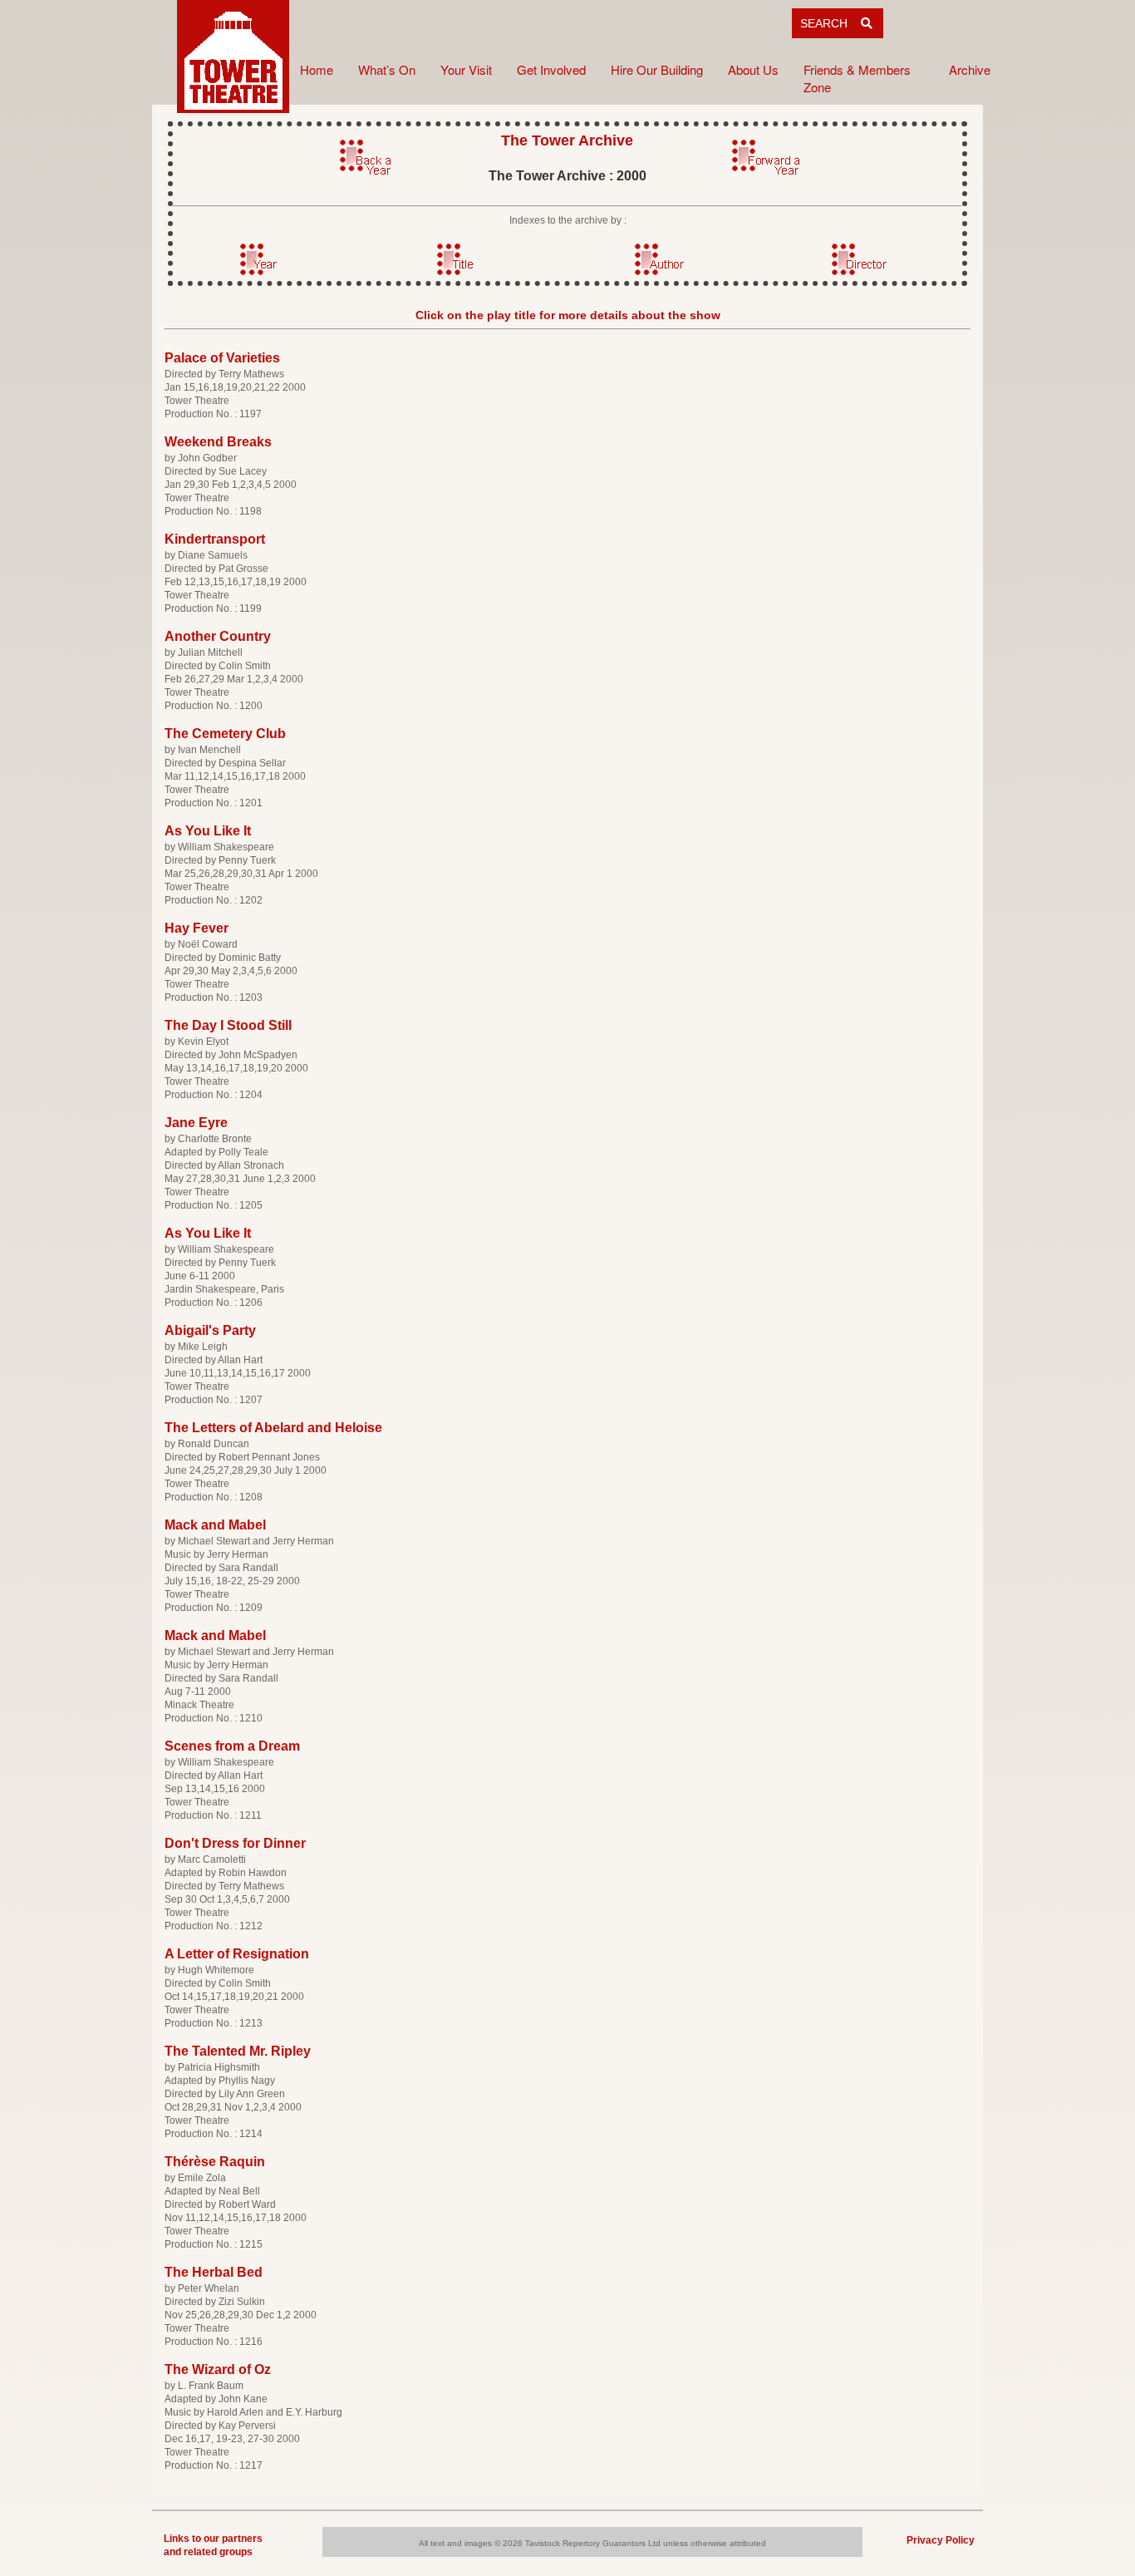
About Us (753, 69)
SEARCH (830, 23)
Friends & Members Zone (857, 78)
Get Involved (551, 69)
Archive (970, 69)
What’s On (387, 69)
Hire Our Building (657, 69)
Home (317, 69)
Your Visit (466, 69)
